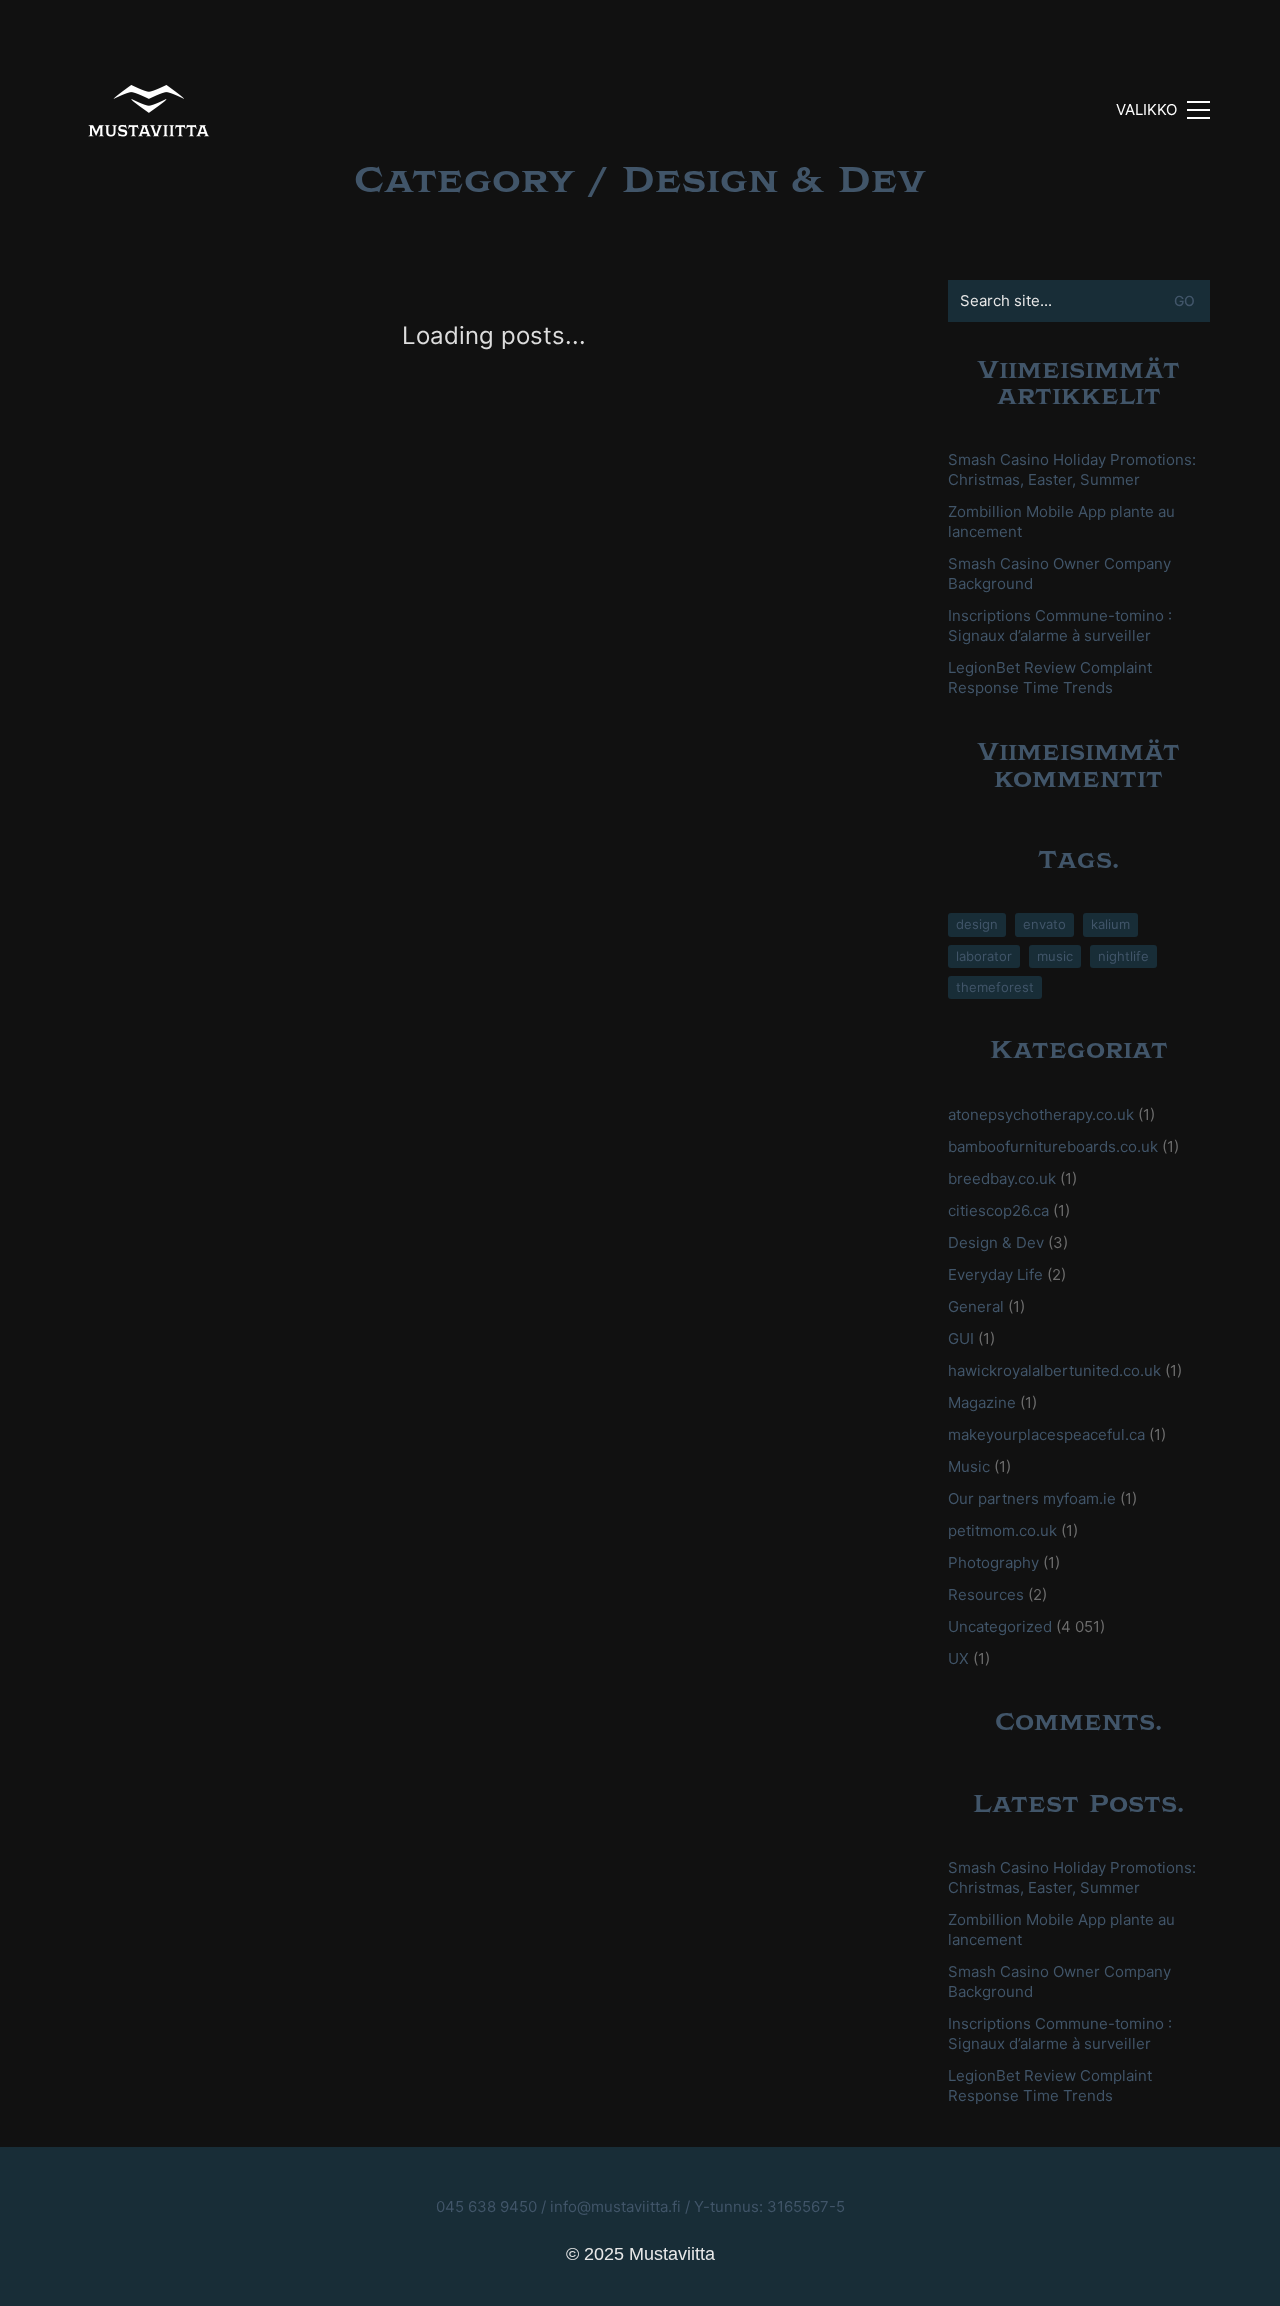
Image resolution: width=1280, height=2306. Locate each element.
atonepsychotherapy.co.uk (1041, 1114)
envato (1044, 924)
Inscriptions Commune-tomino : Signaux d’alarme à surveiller (1060, 625)
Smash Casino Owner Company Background (1059, 573)
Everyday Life (995, 1274)
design (977, 924)
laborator (984, 956)
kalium (1110, 924)
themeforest (995, 987)
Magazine (982, 1402)
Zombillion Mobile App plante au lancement (1061, 521)
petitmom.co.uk (1002, 1530)
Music (969, 1466)
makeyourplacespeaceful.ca (1046, 1434)
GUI (961, 1338)
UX (958, 1658)
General (976, 1306)
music (1055, 956)
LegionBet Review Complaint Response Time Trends (1050, 677)
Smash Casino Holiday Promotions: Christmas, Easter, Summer (1072, 469)
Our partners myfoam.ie (1032, 1498)
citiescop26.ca (998, 1210)
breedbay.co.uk (1002, 1178)
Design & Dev (774, 180)
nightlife (1123, 956)
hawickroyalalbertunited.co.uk (1054, 1370)
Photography (993, 1562)
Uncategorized (1000, 1626)
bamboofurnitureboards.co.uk (1053, 1146)
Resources (986, 1594)
